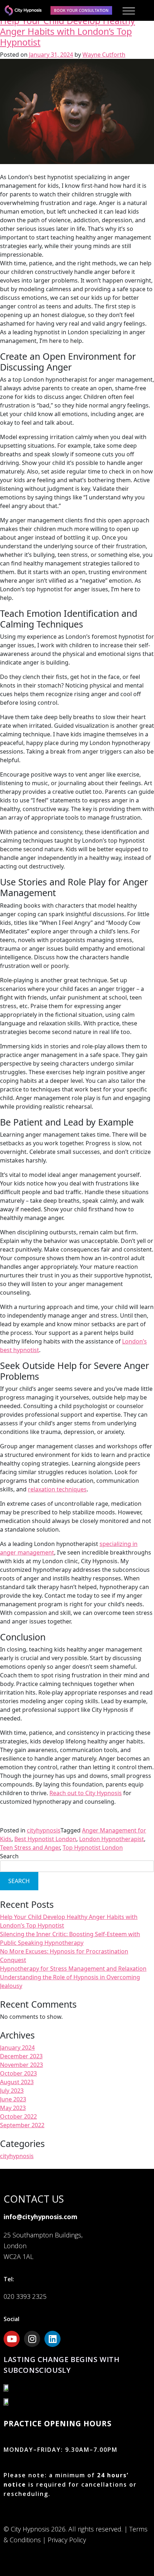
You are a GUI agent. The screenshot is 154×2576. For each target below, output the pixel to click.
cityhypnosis (44, 1830)
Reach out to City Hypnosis (86, 1793)
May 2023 (13, 2108)
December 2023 (21, 2056)
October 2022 (18, 2116)
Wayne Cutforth (104, 55)
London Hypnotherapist (112, 1839)
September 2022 (22, 2125)
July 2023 (12, 2091)
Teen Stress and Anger (30, 1848)
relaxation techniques (57, 1489)
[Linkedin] (52, 2339)
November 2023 (21, 2065)
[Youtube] (12, 2339)
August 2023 (17, 2082)
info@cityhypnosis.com (40, 2217)
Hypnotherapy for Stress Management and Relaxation (73, 1969)
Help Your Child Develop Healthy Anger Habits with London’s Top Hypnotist (68, 31)
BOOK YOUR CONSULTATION (81, 10)
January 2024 (17, 2048)
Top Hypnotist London (93, 1848)
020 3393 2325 (25, 2296)
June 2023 (13, 2099)
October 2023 (18, 2073)
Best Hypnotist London (45, 1839)
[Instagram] (32, 2339)
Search (9, 1856)
